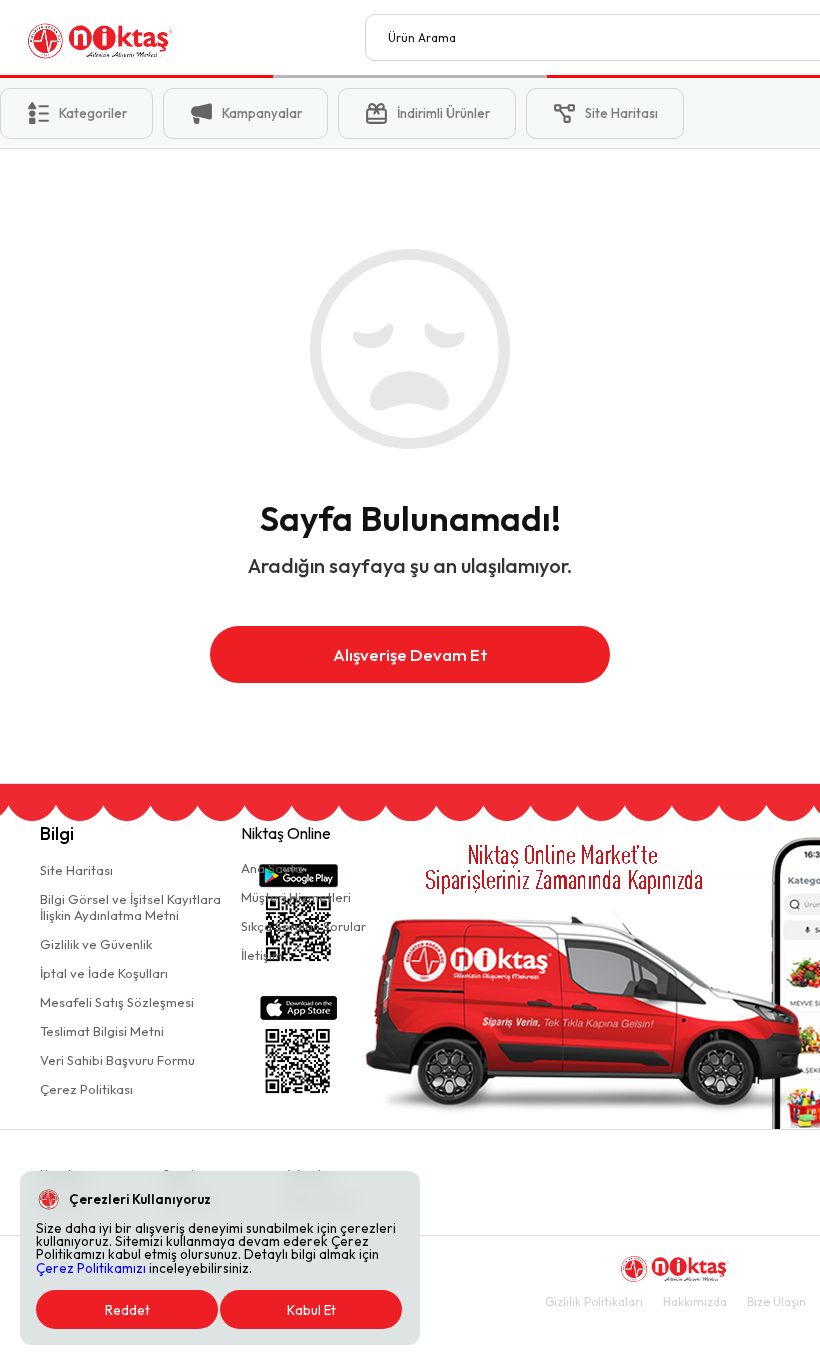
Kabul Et (311, 1310)
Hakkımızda (695, 1301)
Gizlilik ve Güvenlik (96, 944)
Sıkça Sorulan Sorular (303, 926)
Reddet (127, 1310)
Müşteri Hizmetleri (296, 897)
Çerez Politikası (86, 1089)
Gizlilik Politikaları (594, 1301)
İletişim (262, 955)
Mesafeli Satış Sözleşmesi (117, 1002)
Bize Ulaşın (776, 1301)
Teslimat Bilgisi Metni (102, 1031)
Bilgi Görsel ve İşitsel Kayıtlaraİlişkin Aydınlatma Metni (130, 907)
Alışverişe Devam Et (410, 654)
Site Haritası (76, 870)
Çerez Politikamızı (91, 1268)
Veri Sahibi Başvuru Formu (117, 1060)
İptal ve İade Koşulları (104, 973)
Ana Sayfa (272, 868)
